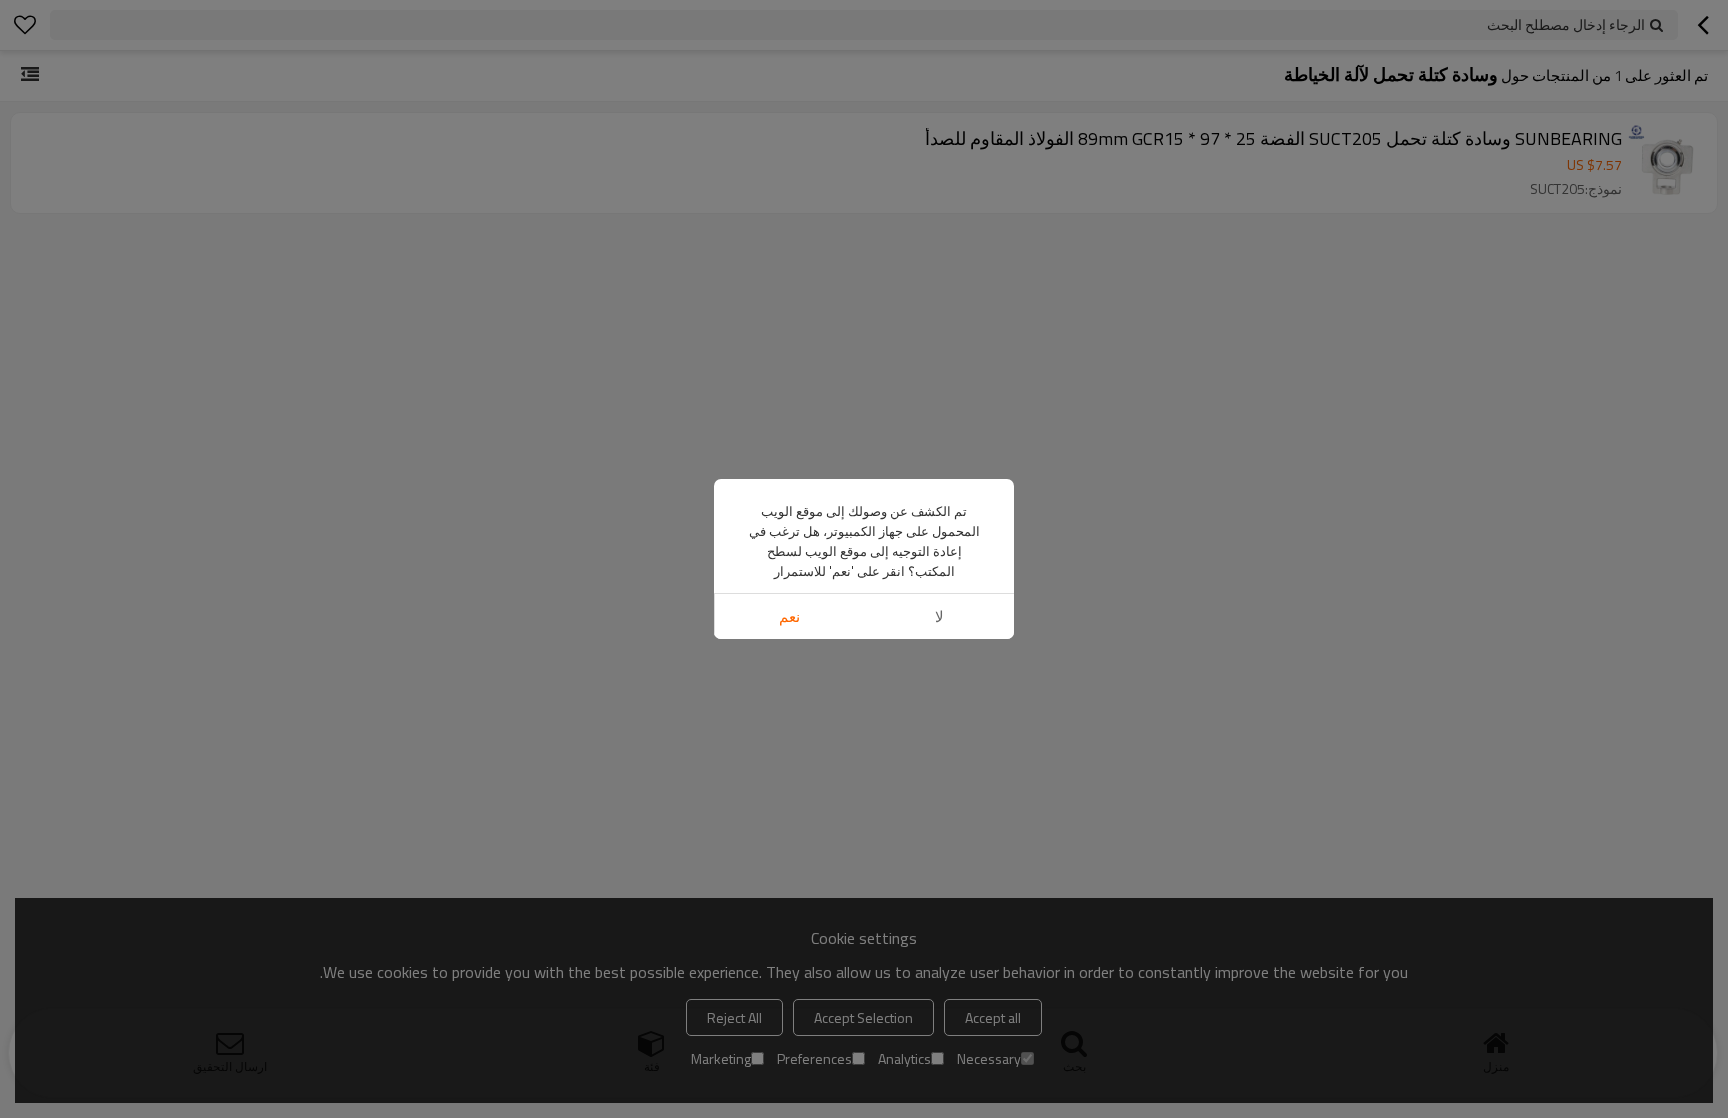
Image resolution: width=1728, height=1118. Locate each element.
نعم (789, 616)
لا (939, 616)
